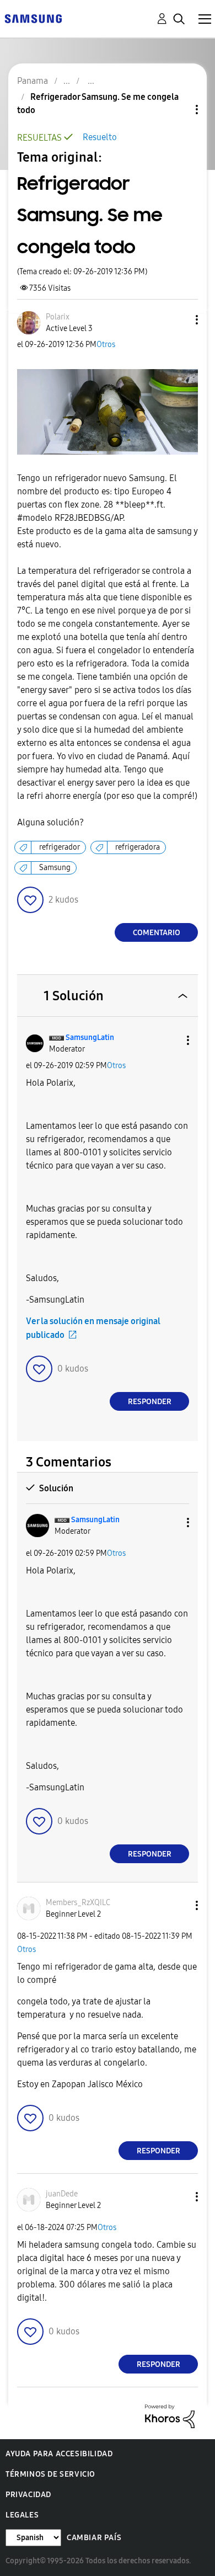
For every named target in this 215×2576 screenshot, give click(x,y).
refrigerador (60, 847)
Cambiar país (94, 2538)
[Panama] (33, 18)
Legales (22, 2515)
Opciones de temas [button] (178, 110)
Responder (150, 1402)
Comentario (157, 933)
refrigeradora (138, 847)
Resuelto (100, 137)
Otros (106, 345)
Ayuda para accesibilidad (59, 2454)
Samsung (55, 868)
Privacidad (28, 2495)
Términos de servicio (50, 2474)
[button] (179, 320)
